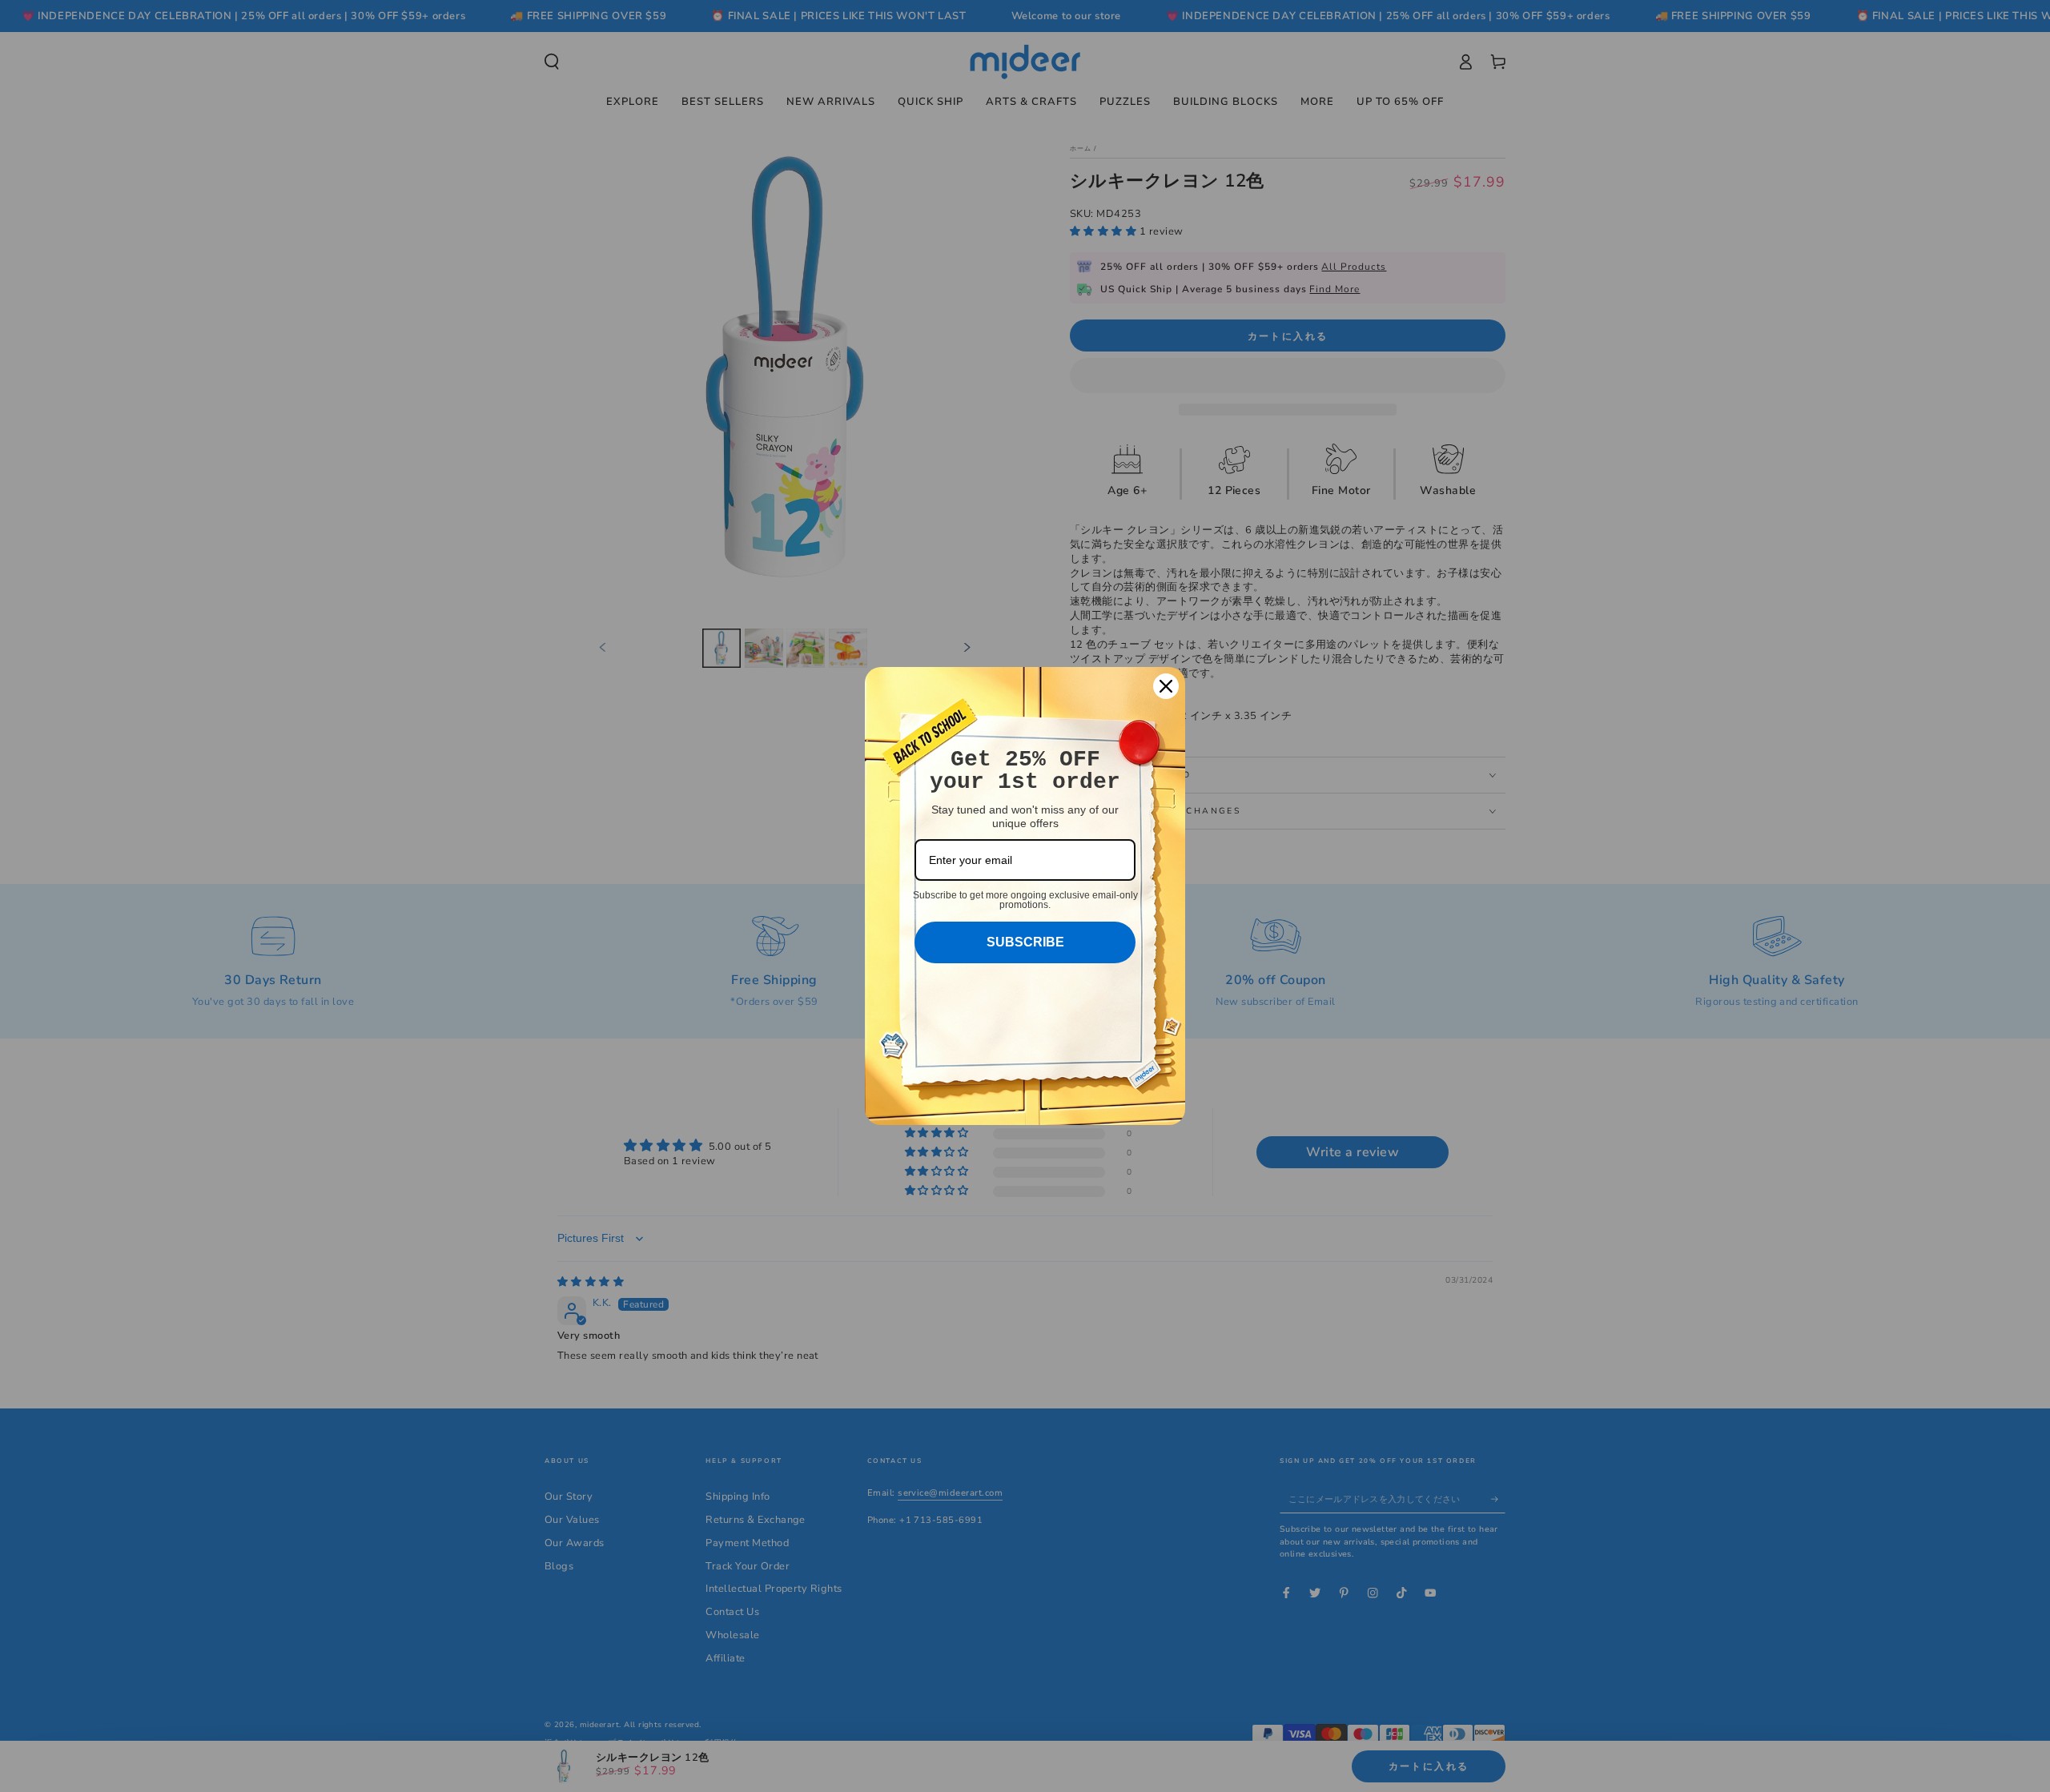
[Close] (1166, 686)
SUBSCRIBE (1025, 942)
